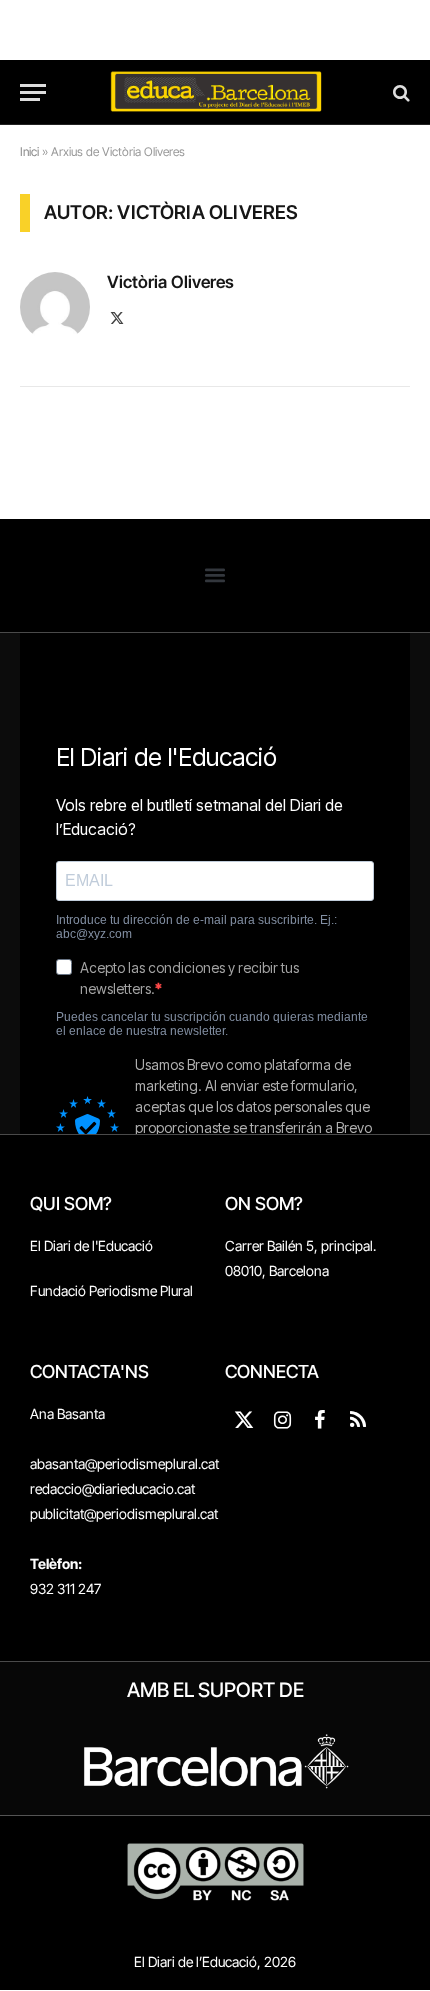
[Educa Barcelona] (214, 92)
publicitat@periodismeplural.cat (124, 1513)
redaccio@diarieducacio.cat (112, 1488)
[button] (215, 575)
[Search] (399, 92)
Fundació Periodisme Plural (111, 1290)
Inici (29, 151)
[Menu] (33, 92)
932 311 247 (65, 1588)
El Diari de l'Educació (91, 1245)
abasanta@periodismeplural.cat (124, 1463)
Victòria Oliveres (170, 282)
